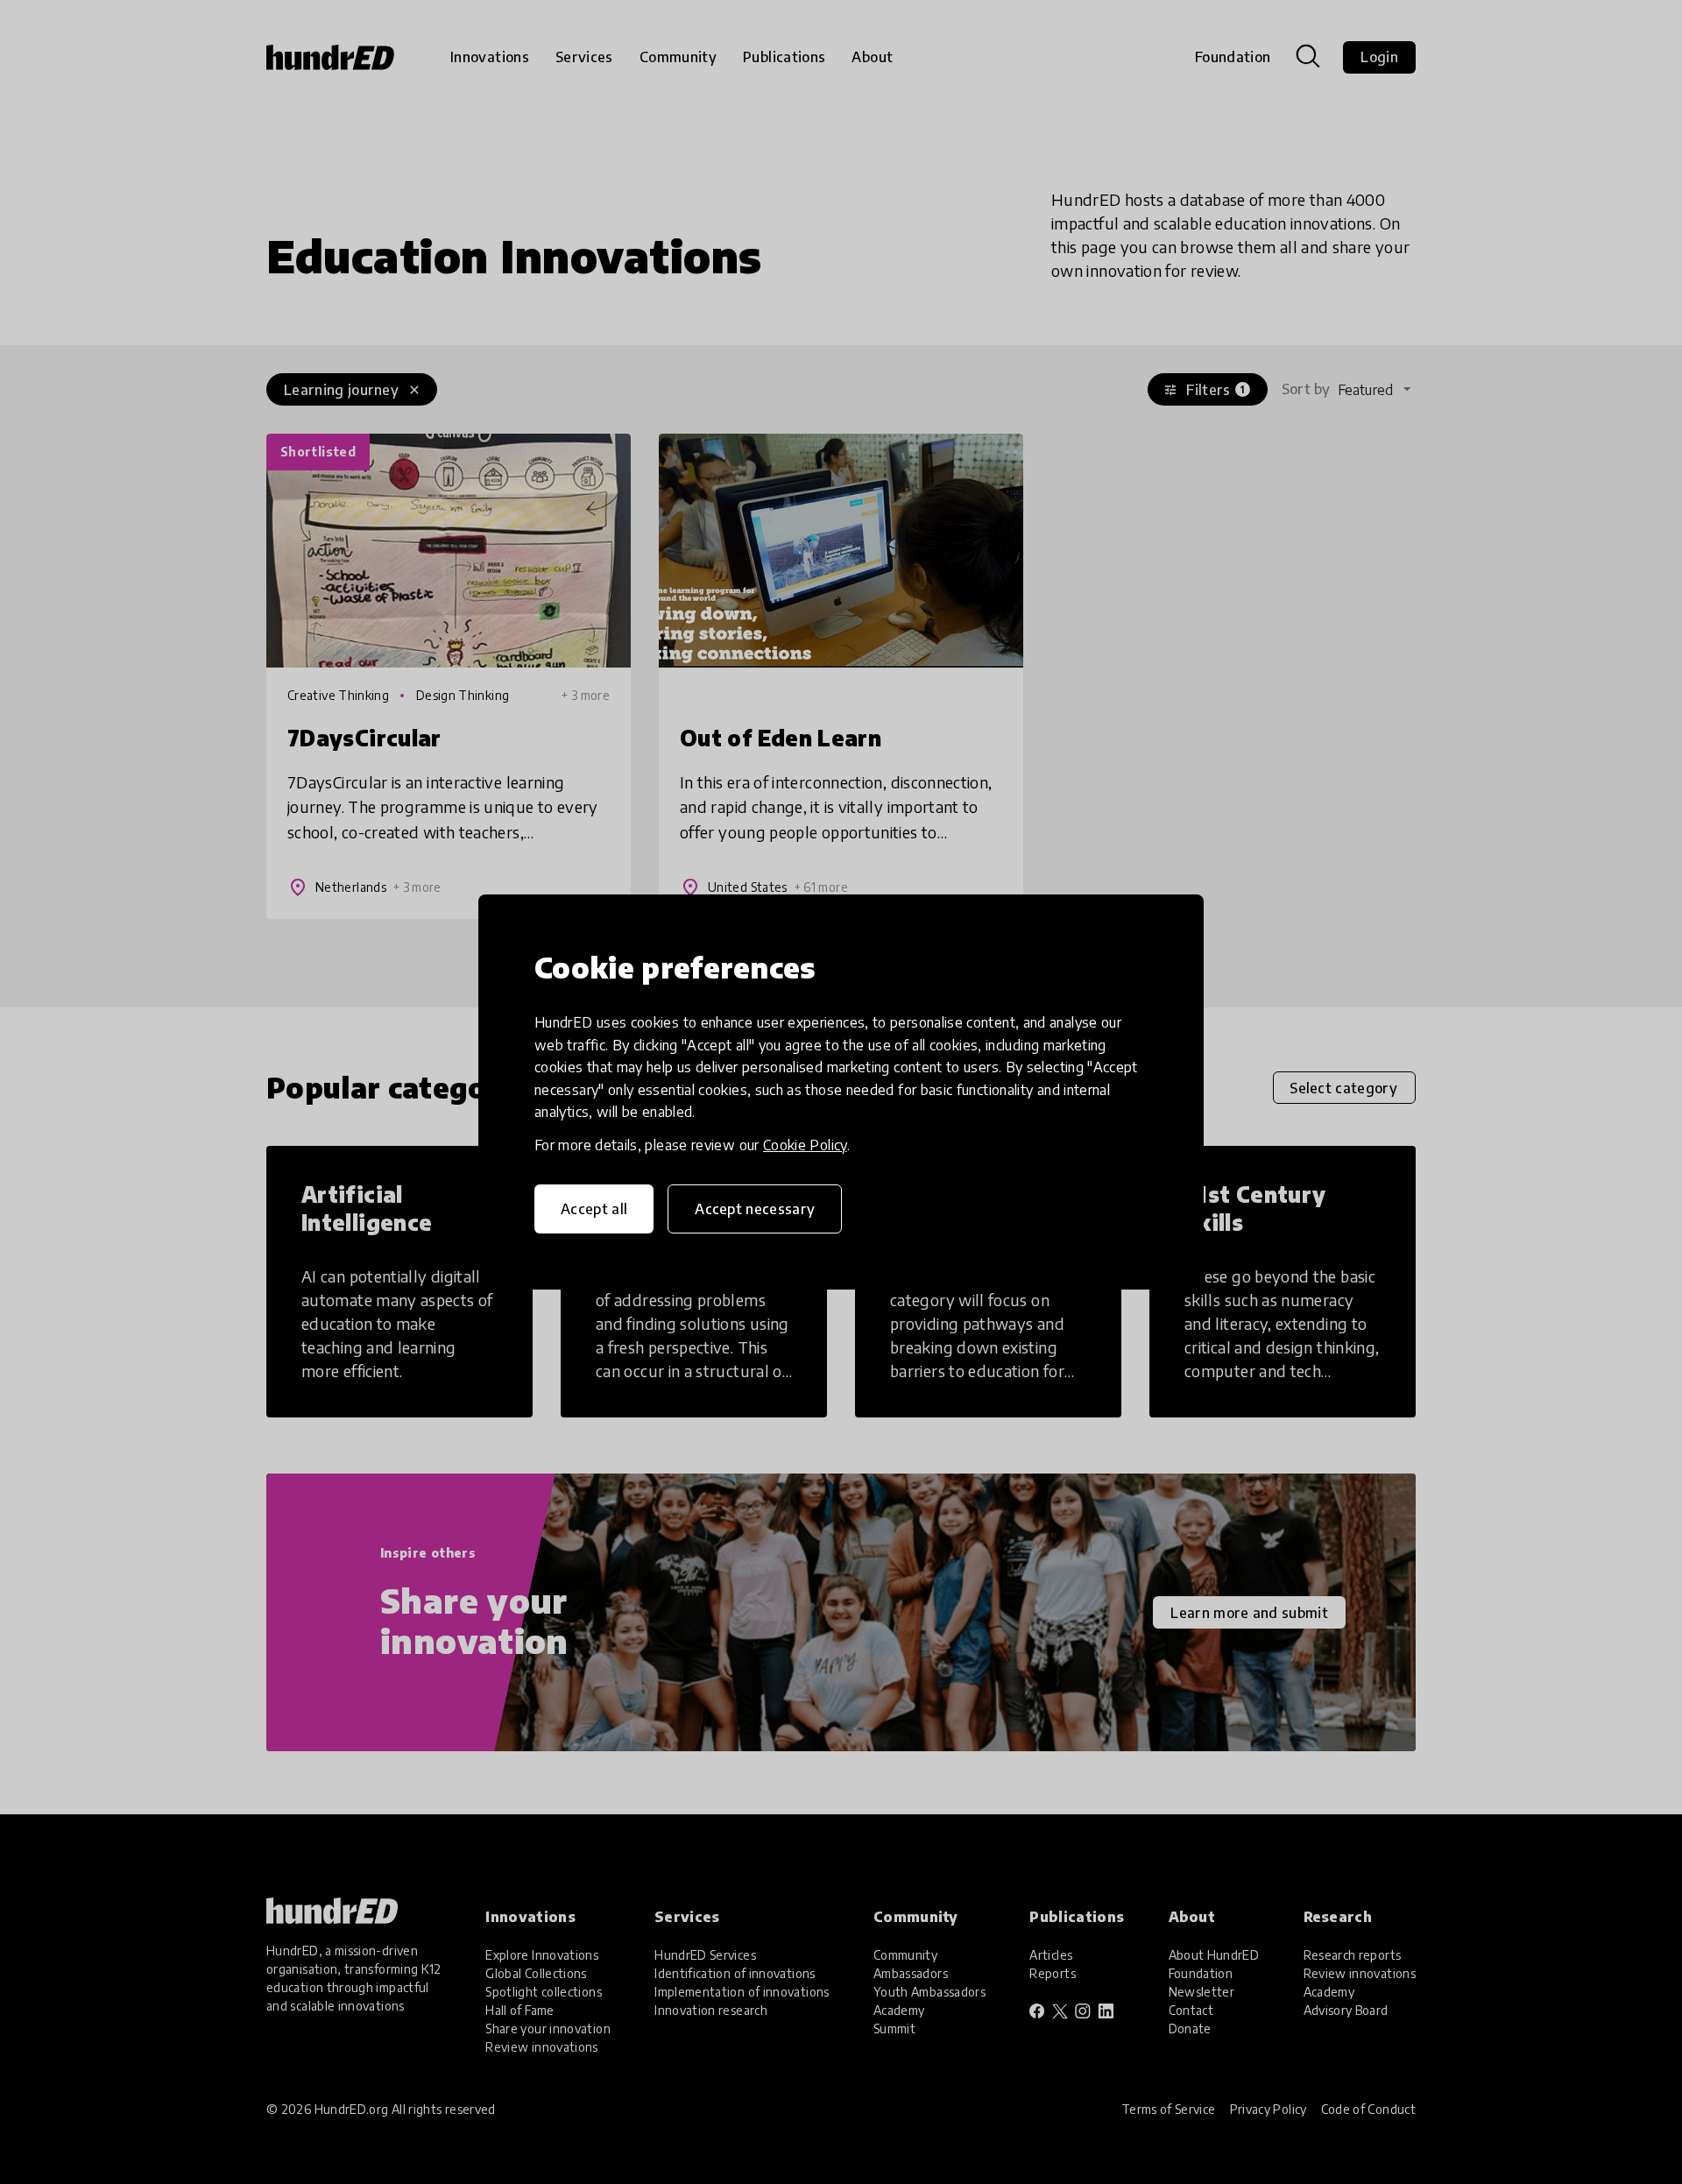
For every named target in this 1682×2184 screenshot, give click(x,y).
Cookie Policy (805, 1145)
